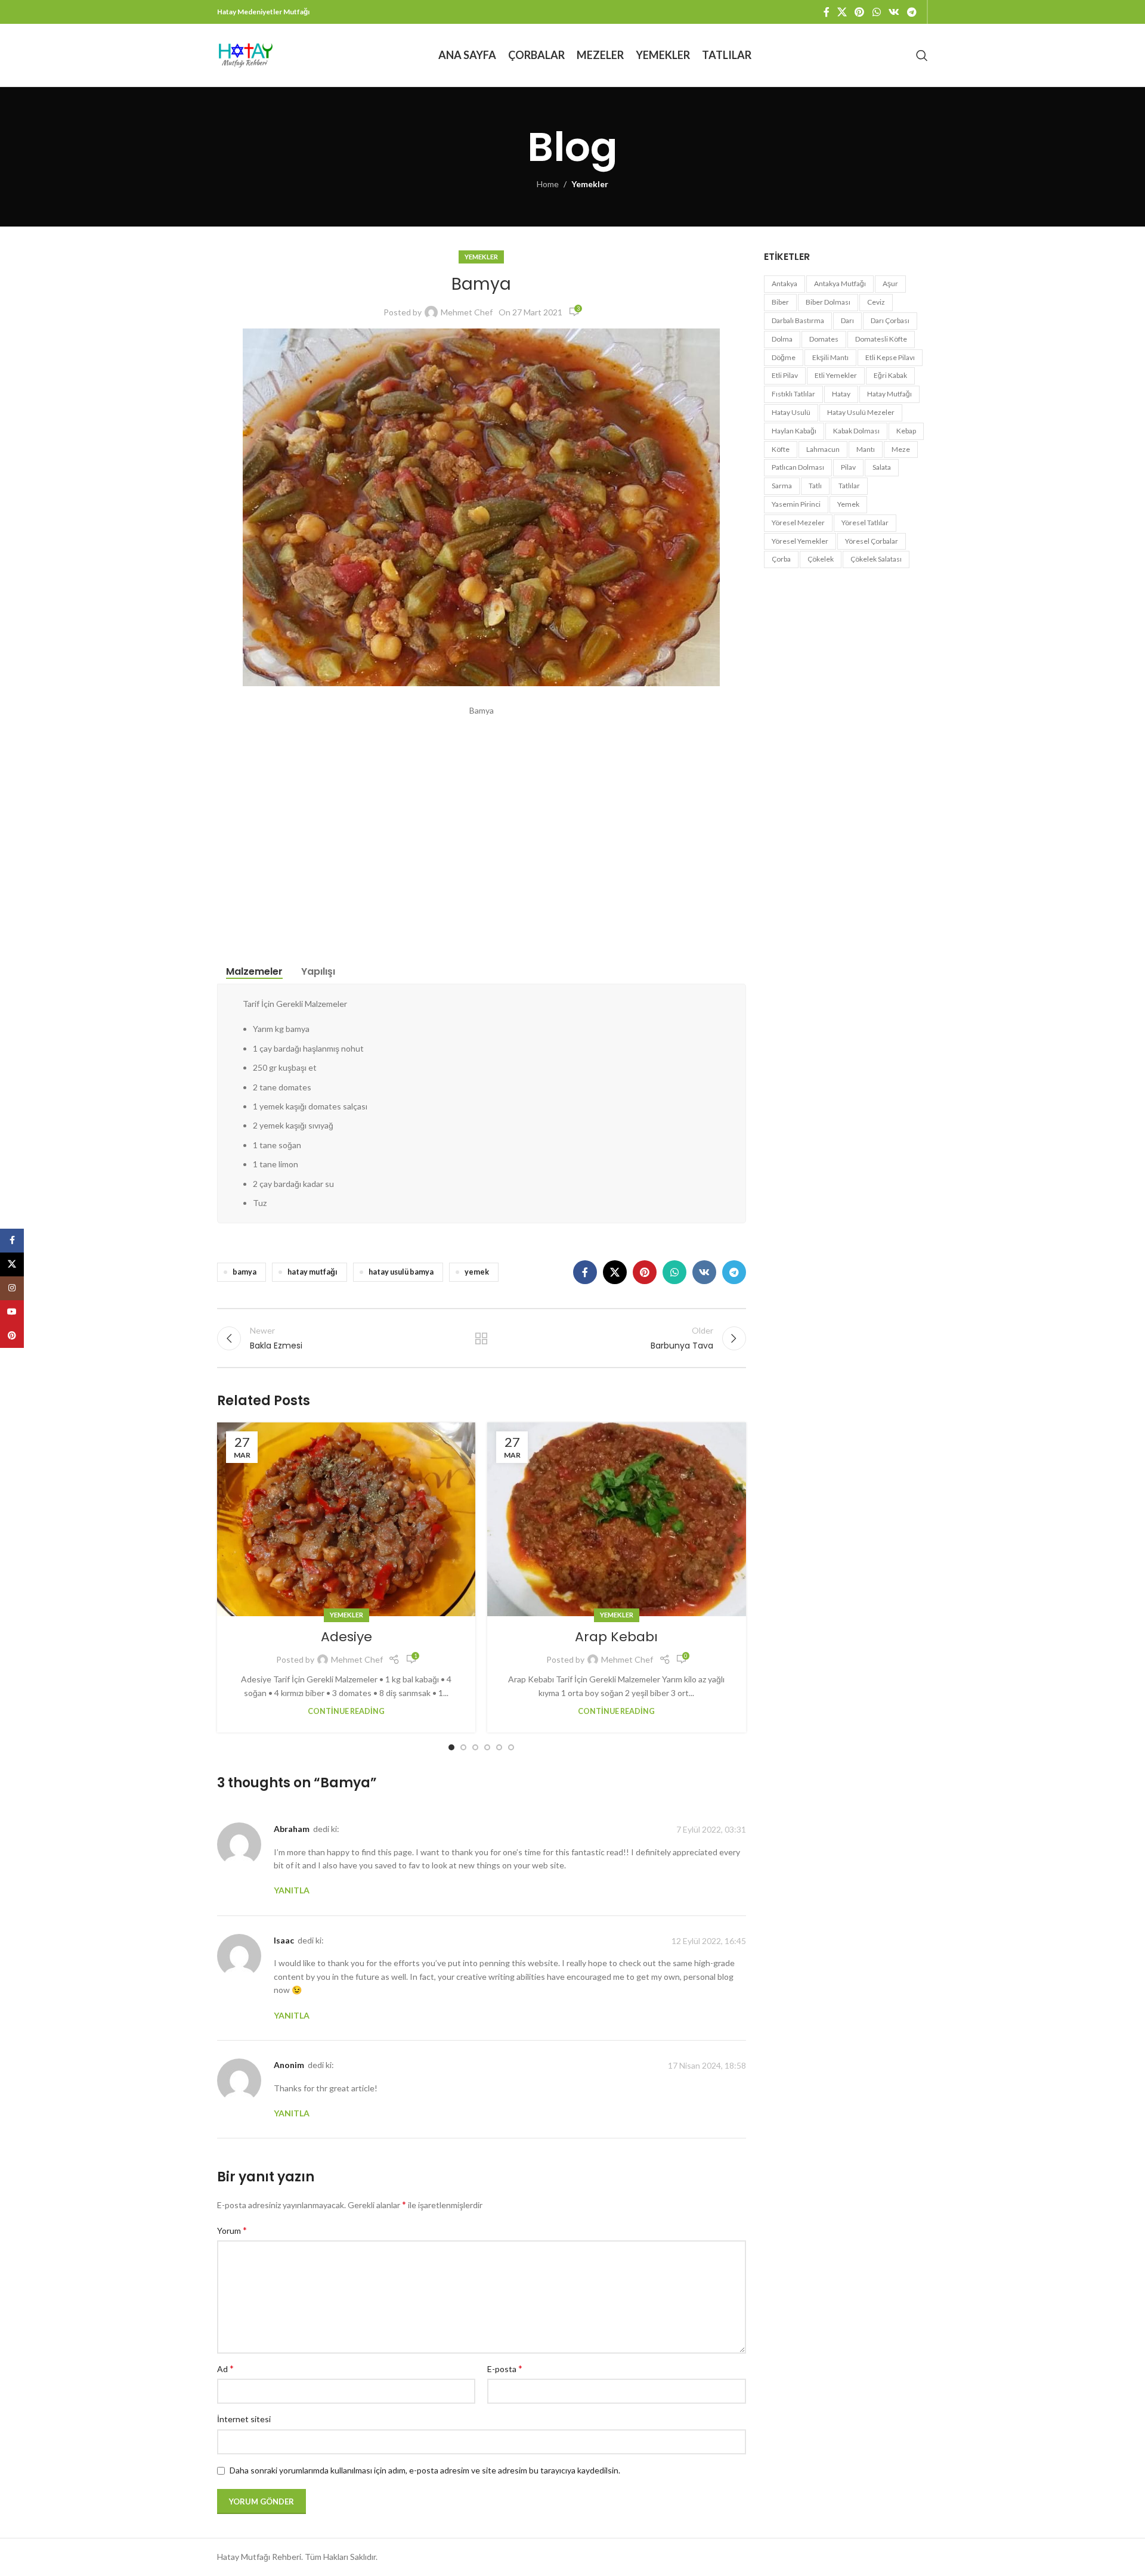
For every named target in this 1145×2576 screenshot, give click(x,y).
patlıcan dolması (798, 467)
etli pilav (785, 375)
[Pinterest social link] (860, 12)
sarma (782, 486)
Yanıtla (292, 1890)
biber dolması (828, 302)
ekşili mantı (830, 357)
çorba (781, 559)
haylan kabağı (794, 431)
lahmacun (823, 449)
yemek (477, 1272)
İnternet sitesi (244, 2419)
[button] (451, 1747)
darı (847, 320)
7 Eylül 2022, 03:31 (711, 1829)
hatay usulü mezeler (861, 412)
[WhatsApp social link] (876, 12)
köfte (781, 449)
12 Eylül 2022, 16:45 (709, 1941)
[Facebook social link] (826, 12)
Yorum (232, 2230)
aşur (890, 283)
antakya (785, 283)
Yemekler (590, 184)
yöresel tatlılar (865, 523)
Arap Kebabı (616, 1637)
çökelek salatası (876, 559)
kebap (906, 431)
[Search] (922, 55)
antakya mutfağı (840, 283)
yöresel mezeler (798, 523)
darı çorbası (890, 320)
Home (548, 184)
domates (824, 339)
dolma (782, 339)
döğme (784, 357)
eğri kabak (890, 375)
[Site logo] (245, 54)
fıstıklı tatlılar (793, 394)
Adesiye (346, 1637)
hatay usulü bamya (401, 1272)
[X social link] (842, 12)
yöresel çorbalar (872, 541)
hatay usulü (791, 412)
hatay (841, 394)
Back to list (481, 1338)
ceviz (876, 302)
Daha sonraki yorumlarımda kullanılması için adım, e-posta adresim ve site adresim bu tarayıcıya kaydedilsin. (425, 2470)
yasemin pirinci (796, 504)
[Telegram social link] (912, 12)
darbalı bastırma (798, 320)
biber (780, 302)
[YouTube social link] (12, 1312)
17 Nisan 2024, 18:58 (707, 2065)
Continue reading (346, 1711)
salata (882, 467)
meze (901, 449)
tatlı (815, 486)
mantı (866, 449)
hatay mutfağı (312, 1272)
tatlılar (849, 486)
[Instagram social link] (12, 1288)
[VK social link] (894, 12)
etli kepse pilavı (890, 357)
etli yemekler (836, 375)
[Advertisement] (482, 828)
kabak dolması (856, 431)
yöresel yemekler (800, 541)
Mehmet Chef (467, 312)
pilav (848, 467)
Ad (225, 2368)
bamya (245, 1272)
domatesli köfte (881, 339)
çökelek (821, 559)
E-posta (505, 2368)
